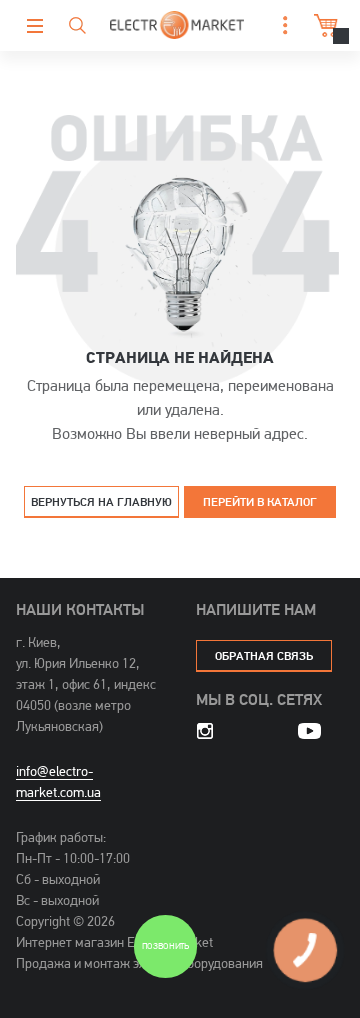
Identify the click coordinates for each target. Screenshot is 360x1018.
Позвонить (165, 947)
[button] (280, 25)
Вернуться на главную (101, 501)
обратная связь (264, 655)
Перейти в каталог (260, 501)
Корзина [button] (320, 25)
